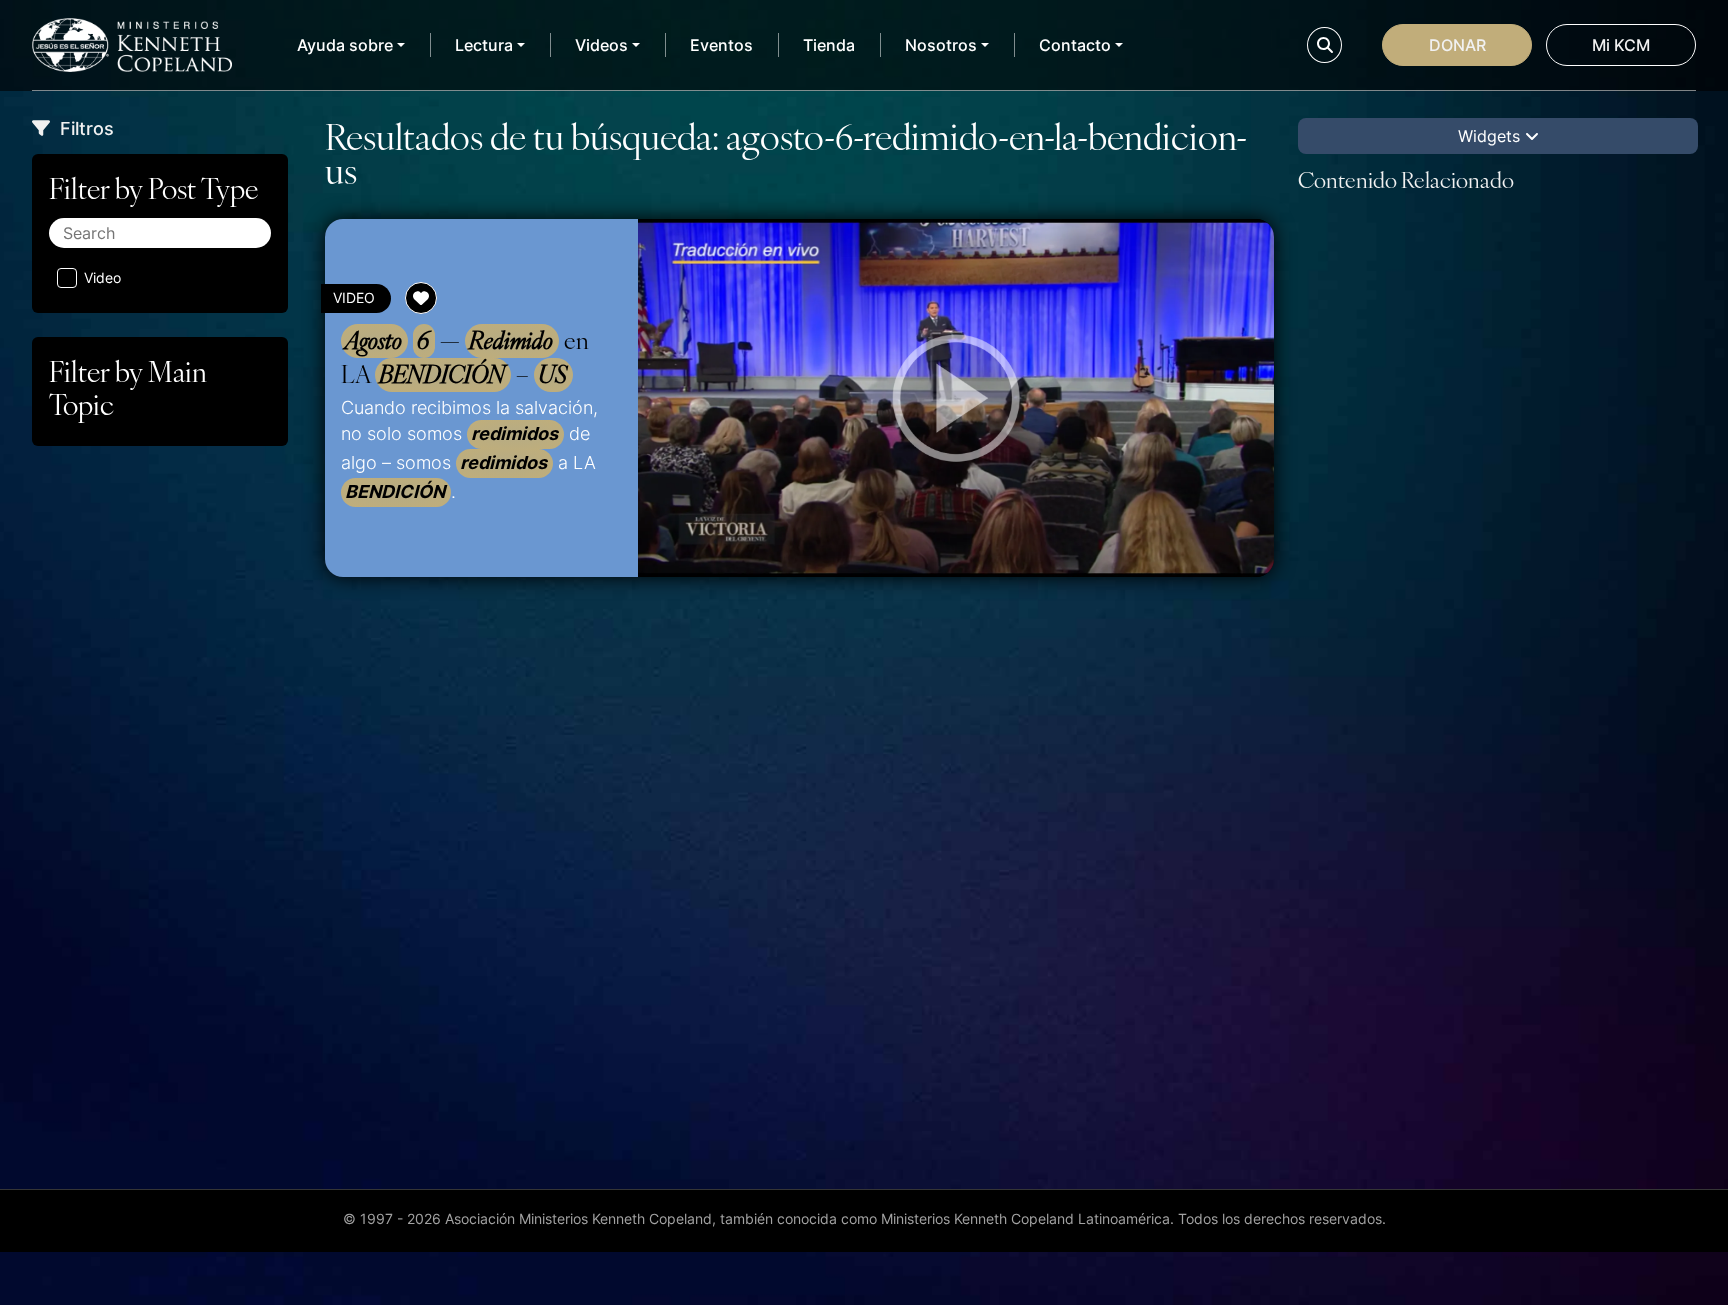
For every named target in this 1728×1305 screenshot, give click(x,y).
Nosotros (941, 45)
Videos (601, 45)
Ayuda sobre (345, 45)
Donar (1457, 45)
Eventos (721, 45)
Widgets (1491, 136)
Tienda (829, 45)
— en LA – (465, 357)
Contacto (1075, 45)
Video (102, 277)
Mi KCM (1621, 45)
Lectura (484, 45)
